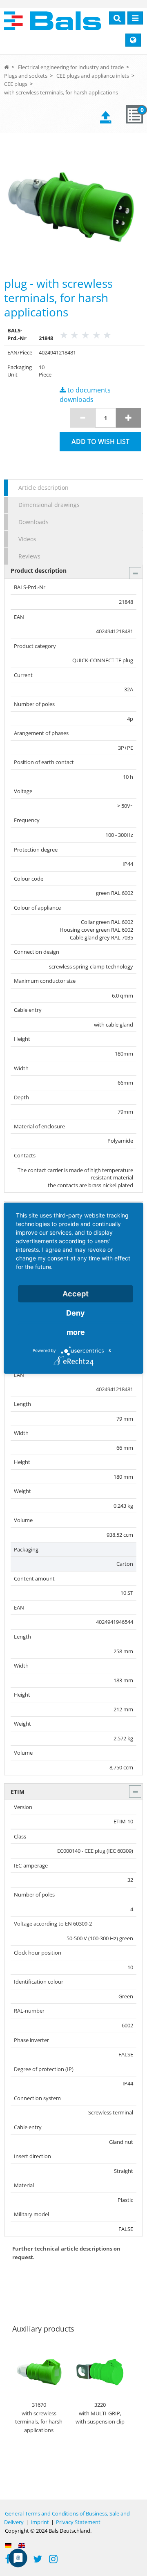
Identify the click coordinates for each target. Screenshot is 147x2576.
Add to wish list (100, 442)
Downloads (33, 522)
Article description (43, 488)
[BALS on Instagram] (53, 2560)
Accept (76, 1293)
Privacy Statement (78, 2522)
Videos (27, 539)
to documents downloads (85, 395)
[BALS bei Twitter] (38, 2560)
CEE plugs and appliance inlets (93, 76)
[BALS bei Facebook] (8, 2560)
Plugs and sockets (26, 76)
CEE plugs (16, 84)
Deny (76, 1313)
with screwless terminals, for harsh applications (61, 92)
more (76, 1332)
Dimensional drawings (49, 505)
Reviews (29, 556)
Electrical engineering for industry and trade (71, 67)
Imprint (40, 2522)
